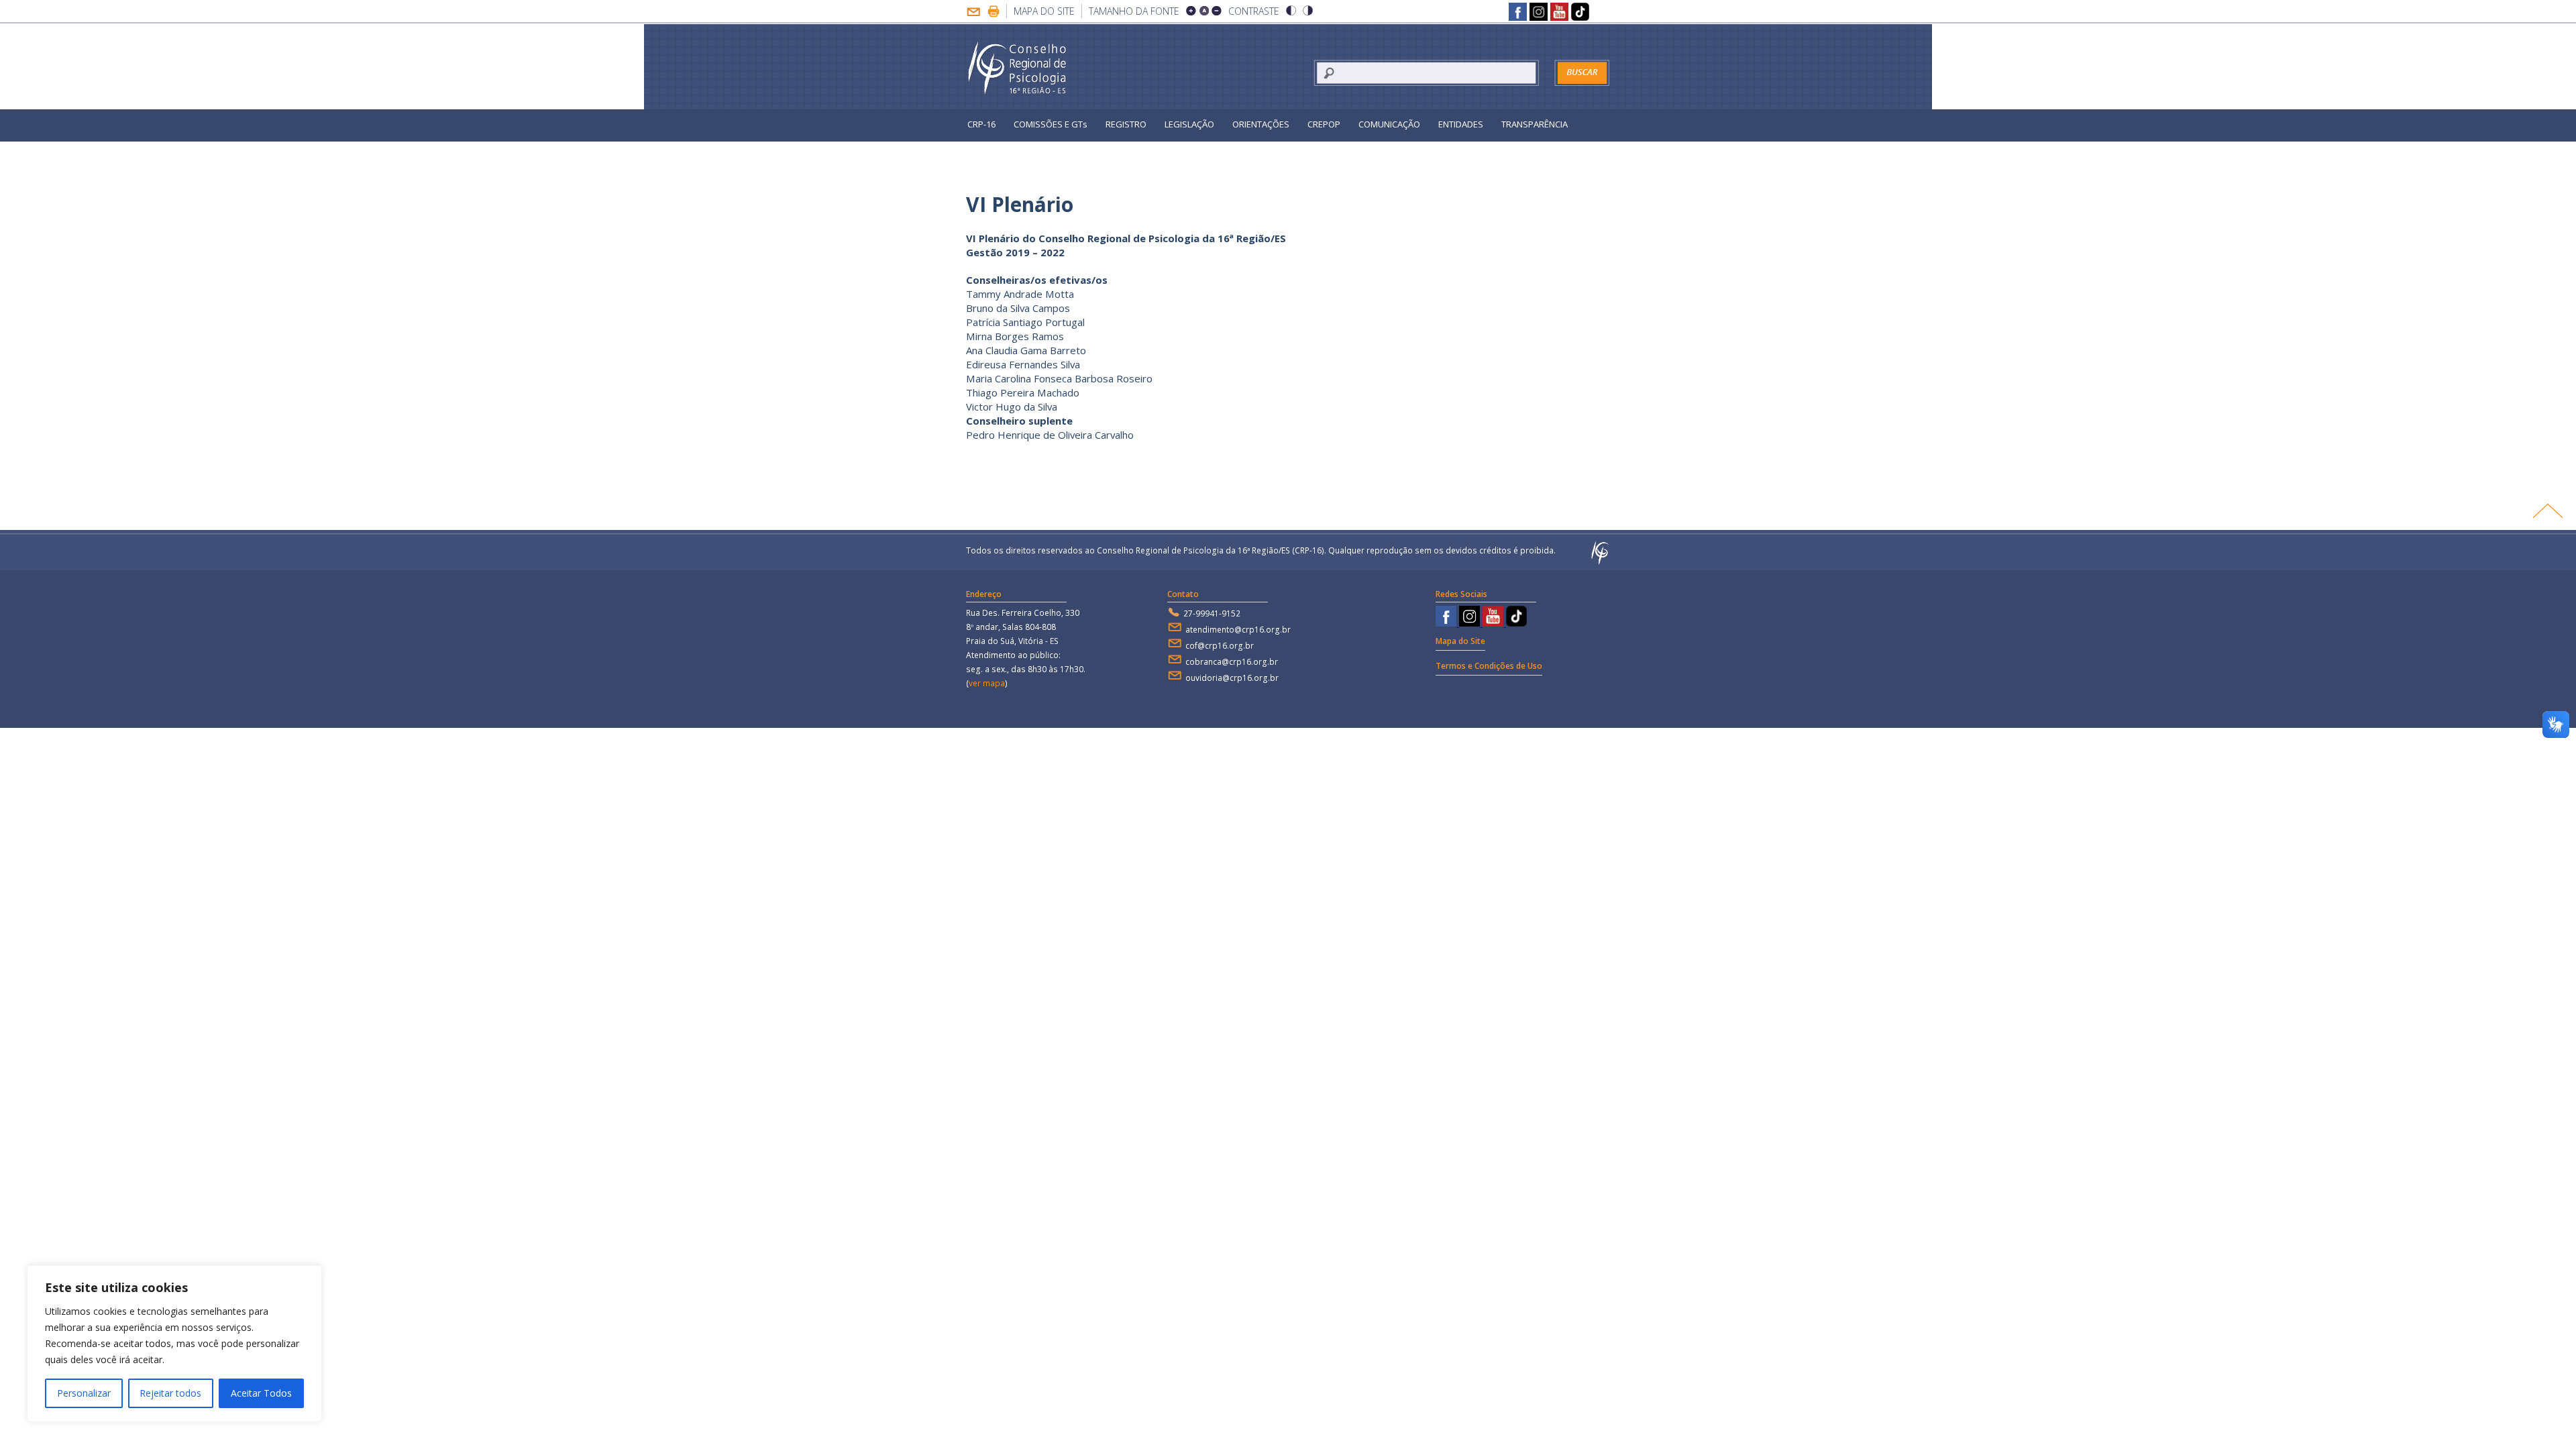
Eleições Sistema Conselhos (1024, 154)
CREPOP (1324, 124)
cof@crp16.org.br (1220, 646)
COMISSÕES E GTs (1051, 124)
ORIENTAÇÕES (1261, 124)
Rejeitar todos (170, 1393)
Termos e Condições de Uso (1489, 666)
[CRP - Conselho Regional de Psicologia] (1018, 68)
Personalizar (84, 1393)
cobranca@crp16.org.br (1232, 662)
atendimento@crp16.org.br (1238, 630)
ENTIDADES (1461, 124)
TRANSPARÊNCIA (1535, 124)
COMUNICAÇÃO (1389, 124)
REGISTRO (1126, 124)
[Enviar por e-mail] (973, 13)
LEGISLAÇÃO (1189, 124)
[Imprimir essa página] (994, 13)
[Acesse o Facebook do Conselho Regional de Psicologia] (1518, 13)
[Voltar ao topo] (2547, 511)
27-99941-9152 (1212, 613)
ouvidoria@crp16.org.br (1232, 678)
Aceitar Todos (261, 1393)
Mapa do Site (1044, 11)
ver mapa (987, 683)
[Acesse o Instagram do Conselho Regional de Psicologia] (1539, 13)
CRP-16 (981, 124)
